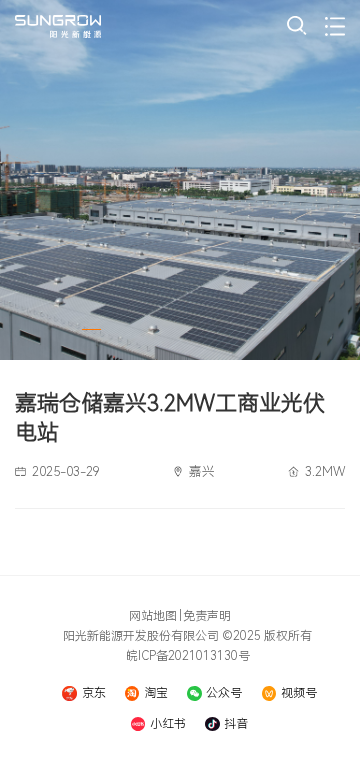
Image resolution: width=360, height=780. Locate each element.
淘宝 (156, 693)
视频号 (299, 693)
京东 (93, 693)
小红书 (168, 724)
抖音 (236, 724)
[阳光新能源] (58, 26)
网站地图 (153, 616)
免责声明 (207, 616)
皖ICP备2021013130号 (188, 656)
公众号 (224, 693)
